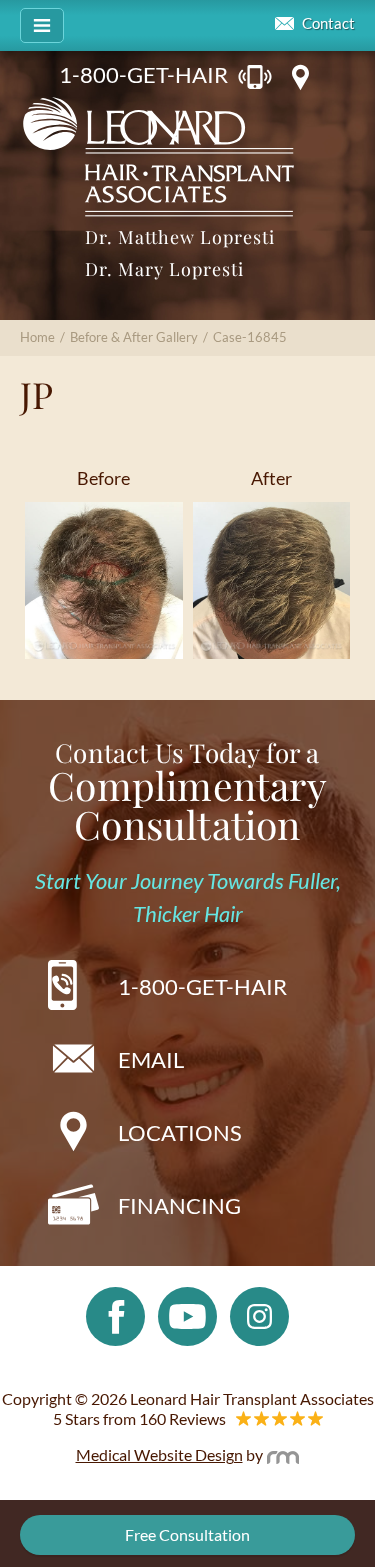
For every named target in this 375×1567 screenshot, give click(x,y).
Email (151, 1059)
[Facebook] (115, 1314)
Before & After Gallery (134, 337)
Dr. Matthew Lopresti (180, 237)
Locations (180, 1132)
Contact (328, 23)
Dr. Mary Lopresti (164, 269)
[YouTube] (187, 1314)
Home (37, 337)
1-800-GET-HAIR (143, 74)
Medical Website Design (159, 1454)
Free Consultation (187, 1534)
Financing (179, 1205)
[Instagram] (259, 1314)
